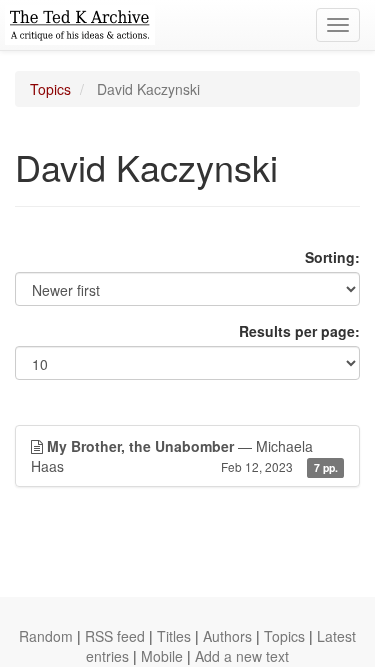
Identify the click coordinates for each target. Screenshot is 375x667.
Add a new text (242, 656)
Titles (174, 636)
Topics (50, 89)
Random (46, 636)
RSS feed (115, 636)
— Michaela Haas (184, 456)
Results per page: (299, 331)
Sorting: (332, 257)
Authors (227, 636)
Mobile (162, 656)
